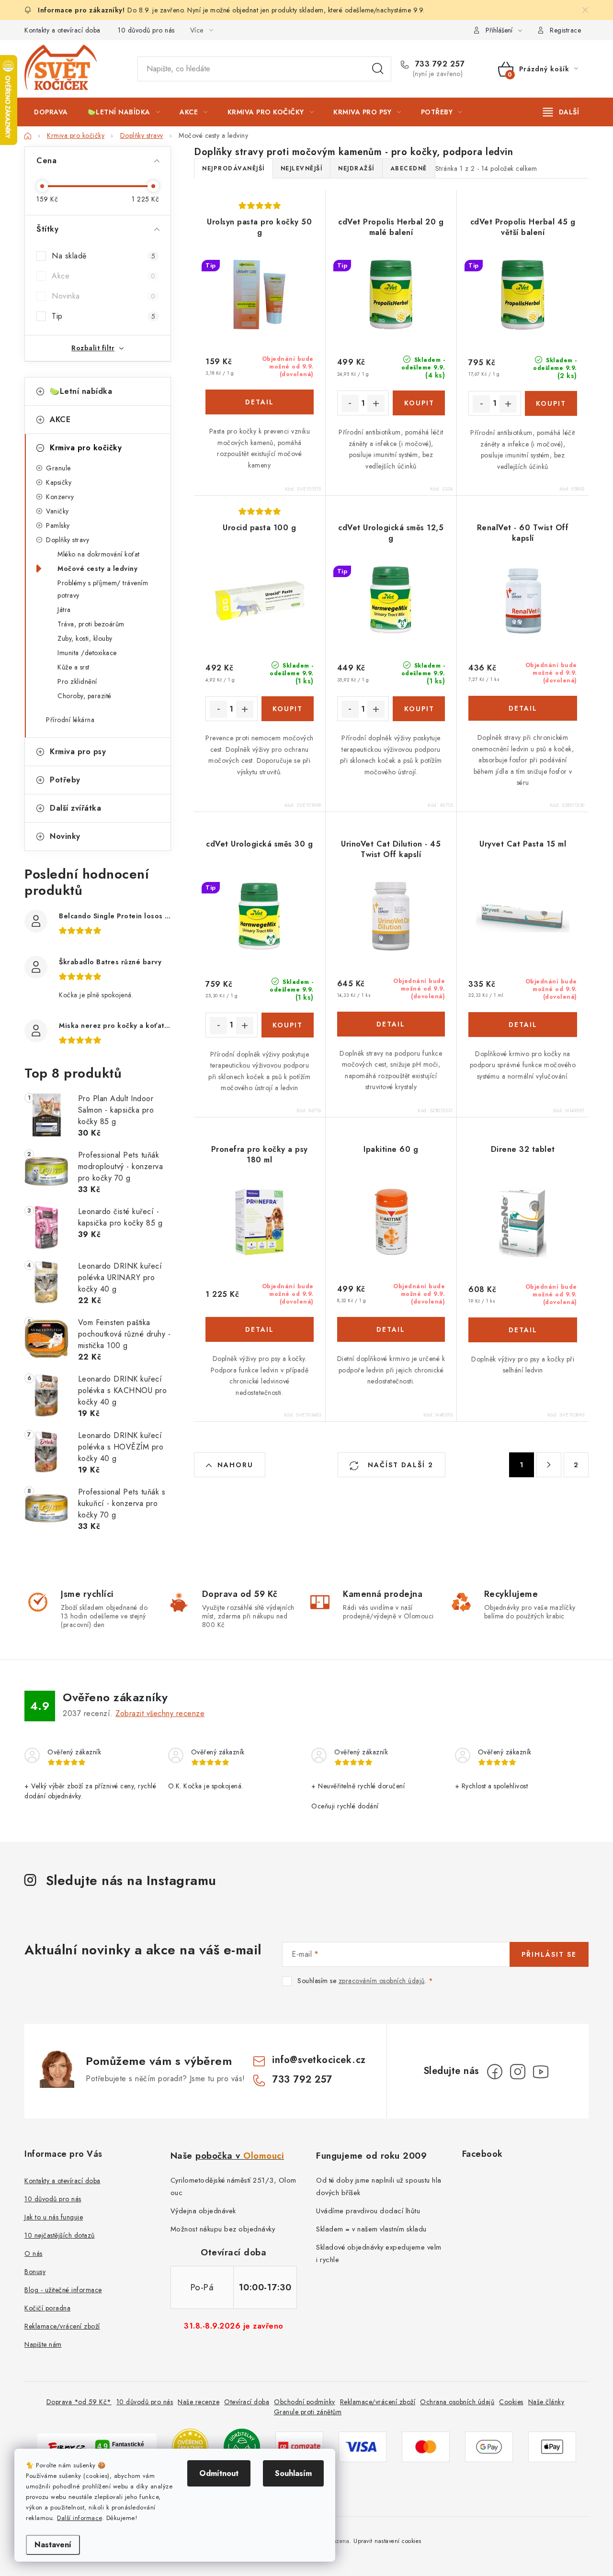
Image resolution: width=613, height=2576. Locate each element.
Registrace (565, 30)
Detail (260, 402)
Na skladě (103, 256)
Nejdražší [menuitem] (356, 168)
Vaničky (57, 511)
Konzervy (60, 497)
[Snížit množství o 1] (350, 403)
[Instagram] (518, 2072)
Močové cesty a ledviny (97, 569)
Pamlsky (58, 525)
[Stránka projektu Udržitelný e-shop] (242, 2446)
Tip (103, 316)
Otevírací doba (247, 2402)
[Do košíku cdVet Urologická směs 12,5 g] (419, 709)
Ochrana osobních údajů (457, 2402)
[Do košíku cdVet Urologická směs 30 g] (288, 1025)
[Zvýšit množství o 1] (376, 403)
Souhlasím (293, 2473)
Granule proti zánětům (308, 2412)
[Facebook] (495, 2072)
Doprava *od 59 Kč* (79, 2402)
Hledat (378, 69)
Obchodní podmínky (305, 2402)
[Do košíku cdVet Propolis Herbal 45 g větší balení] (551, 403)
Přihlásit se (549, 1954)
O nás (34, 2253)
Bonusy (35, 2272)
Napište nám (43, 2344)
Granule (58, 468)
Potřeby (65, 780)
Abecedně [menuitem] (409, 168)
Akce (103, 276)
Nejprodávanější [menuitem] (233, 168)
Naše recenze (199, 2402)
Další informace (79, 2518)
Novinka (103, 296)
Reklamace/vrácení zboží (62, 2326)
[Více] (561, 112)
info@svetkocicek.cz (319, 2060)
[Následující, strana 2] (549, 1465)
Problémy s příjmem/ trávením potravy (103, 589)
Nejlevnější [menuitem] (302, 168)
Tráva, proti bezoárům (91, 624)
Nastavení (53, 2545)
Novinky (65, 836)
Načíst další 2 (399, 1465)
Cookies (511, 2402)
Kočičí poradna (47, 2308)
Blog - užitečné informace (63, 2290)
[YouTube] (541, 2072)
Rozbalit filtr (93, 348)
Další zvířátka (75, 808)
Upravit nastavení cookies (387, 2541)
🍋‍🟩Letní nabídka (81, 391)
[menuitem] (51, 112)
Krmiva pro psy (78, 752)
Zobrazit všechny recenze (160, 1713)
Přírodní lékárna (70, 720)
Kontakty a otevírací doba (62, 30)
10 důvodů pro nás (146, 30)
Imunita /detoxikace (87, 653)
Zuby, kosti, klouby (85, 638)
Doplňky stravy (68, 540)
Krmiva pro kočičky (86, 448)
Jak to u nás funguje (54, 2217)
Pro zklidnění (77, 681)
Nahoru (235, 1465)
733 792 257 (438, 64)
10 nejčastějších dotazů (60, 2235)
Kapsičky (59, 482)
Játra (64, 610)
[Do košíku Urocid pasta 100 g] (288, 709)
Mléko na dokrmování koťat (99, 554)
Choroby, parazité (85, 696)
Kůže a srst (74, 667)
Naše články (546, 2402)
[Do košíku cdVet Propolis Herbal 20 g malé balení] (419, 403)
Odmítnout (219, 2473)
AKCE (60, 419)
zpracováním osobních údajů (382, 1981)
